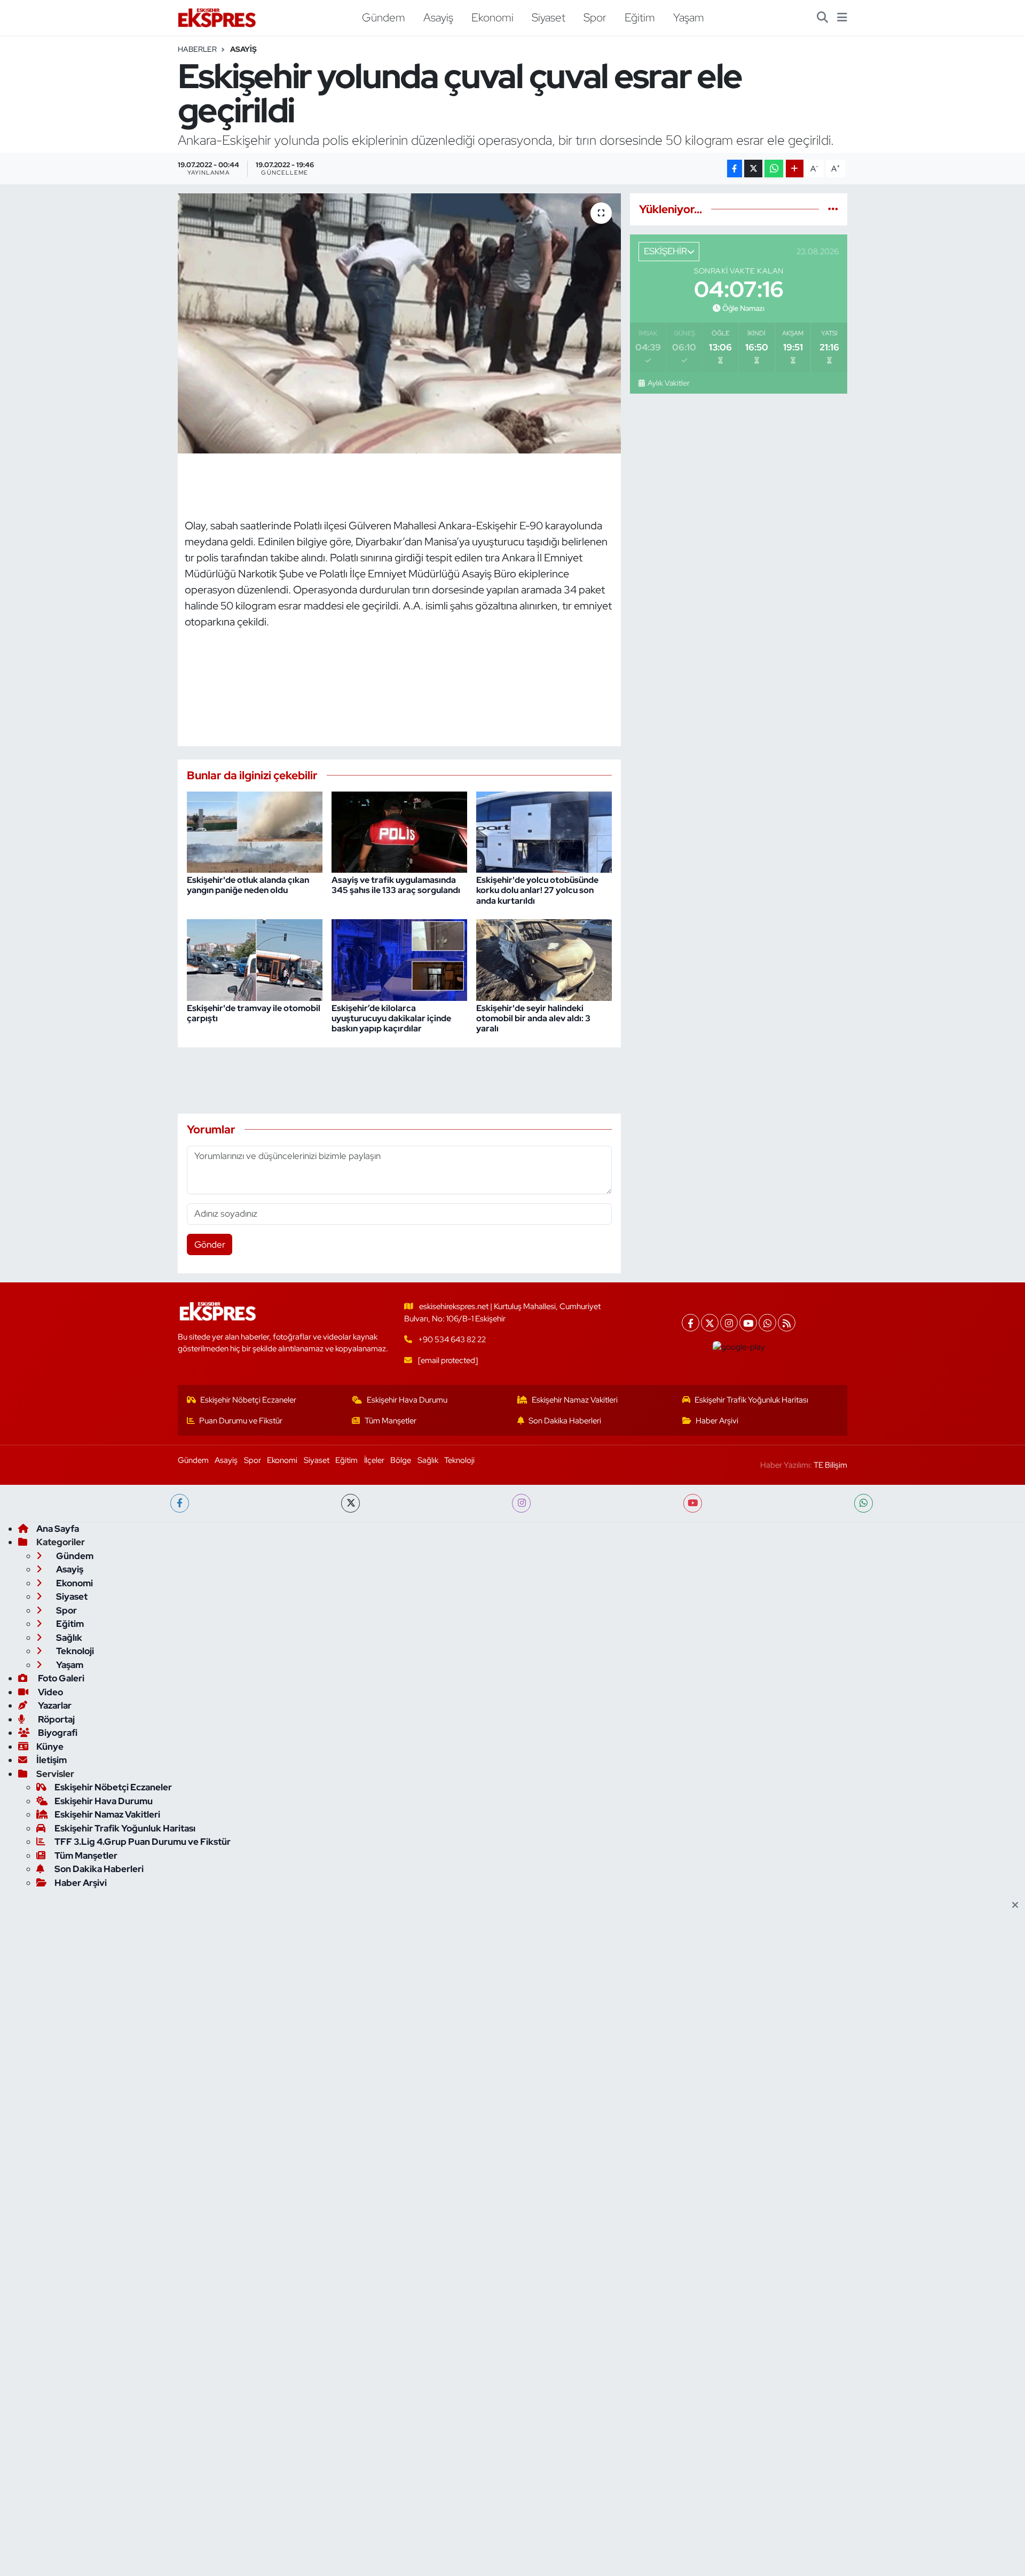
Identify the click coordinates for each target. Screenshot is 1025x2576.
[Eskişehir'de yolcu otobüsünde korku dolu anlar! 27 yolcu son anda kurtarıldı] (544, 831)
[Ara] (822, 18)
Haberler (197, 49)
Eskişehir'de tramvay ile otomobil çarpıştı (254, 1013)
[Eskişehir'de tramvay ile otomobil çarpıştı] (255, 959)
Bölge (401, 1460)
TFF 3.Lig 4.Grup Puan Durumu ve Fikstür (143, 1842)
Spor (595, 17)
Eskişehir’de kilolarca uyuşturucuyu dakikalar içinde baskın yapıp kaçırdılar (391, 1018)
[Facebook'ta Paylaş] (735, 169)
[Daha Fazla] (795, 169)
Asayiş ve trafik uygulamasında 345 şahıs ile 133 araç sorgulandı (396, 885)
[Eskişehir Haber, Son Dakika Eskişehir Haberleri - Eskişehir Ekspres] (218, 18)
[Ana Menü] (842, 18)
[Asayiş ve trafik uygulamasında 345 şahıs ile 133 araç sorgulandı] (399, 831)
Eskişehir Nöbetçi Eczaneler (248, 1400)
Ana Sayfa (58, 1529)
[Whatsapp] (767, 1323)
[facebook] (180, 1503)
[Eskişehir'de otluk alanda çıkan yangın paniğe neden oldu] (255, 831)
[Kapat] (1018, 1906)
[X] (710, 1323)
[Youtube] (748, 1323)
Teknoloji (459, 1460)
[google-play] (739, 1347)
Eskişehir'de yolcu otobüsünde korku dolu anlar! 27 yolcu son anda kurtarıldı (537, 890)
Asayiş (438, 17)
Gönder (210, 1244)
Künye (50, 1747)
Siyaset (549, 17)
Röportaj (56, 1719)
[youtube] (693, 1503)
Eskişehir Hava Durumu (407, 1400)
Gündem (384, 17)
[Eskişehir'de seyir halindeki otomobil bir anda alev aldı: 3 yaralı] (544, 959)
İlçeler (374, 1460)
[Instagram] (729, 1323)
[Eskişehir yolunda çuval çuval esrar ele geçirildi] (400, 323)
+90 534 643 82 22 (452, 1340)
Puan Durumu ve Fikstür (241, 1421)
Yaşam (689, 17)
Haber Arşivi (717, 1421)
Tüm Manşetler (391, 1421)
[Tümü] (833, 209)
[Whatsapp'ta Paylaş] (774, 169)
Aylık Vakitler (668, 383)
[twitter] (350, 1503)
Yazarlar (54, 1705)
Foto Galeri (60, 1678)
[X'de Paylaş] (753, 169)
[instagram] (521, 1503)
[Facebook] (691, 1323)
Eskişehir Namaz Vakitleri (575, 1400)
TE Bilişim (830, 1465)
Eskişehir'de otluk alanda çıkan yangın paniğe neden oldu (248, 885)
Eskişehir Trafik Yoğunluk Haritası (751, 1400)
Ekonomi (492, 17)
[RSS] (787, 1323)
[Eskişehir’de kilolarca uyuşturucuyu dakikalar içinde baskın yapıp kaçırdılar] (399, 959)
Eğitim (640, 17)
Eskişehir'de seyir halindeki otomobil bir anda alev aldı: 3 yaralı (533, 1018)
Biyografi (57, 1733)
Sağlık (428, 1460)
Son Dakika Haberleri (565, 1421)
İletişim (52, 1760)
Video (50, 1692)
